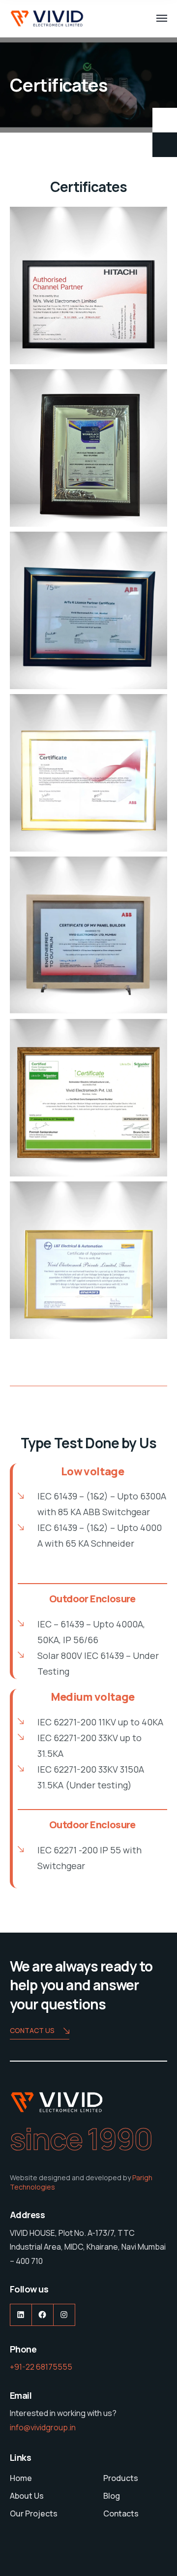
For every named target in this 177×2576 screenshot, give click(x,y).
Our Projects (34, 2513)
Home (21, 2478)
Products (121, 2478)
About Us (27, 2496)
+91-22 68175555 (41, 2367)
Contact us (32, 2030)
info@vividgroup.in (43, 2427)
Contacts (121, 2513)
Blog (112, 2496)
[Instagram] (64, 2315)
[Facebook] (43, 2315)
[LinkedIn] (21, 2315)
